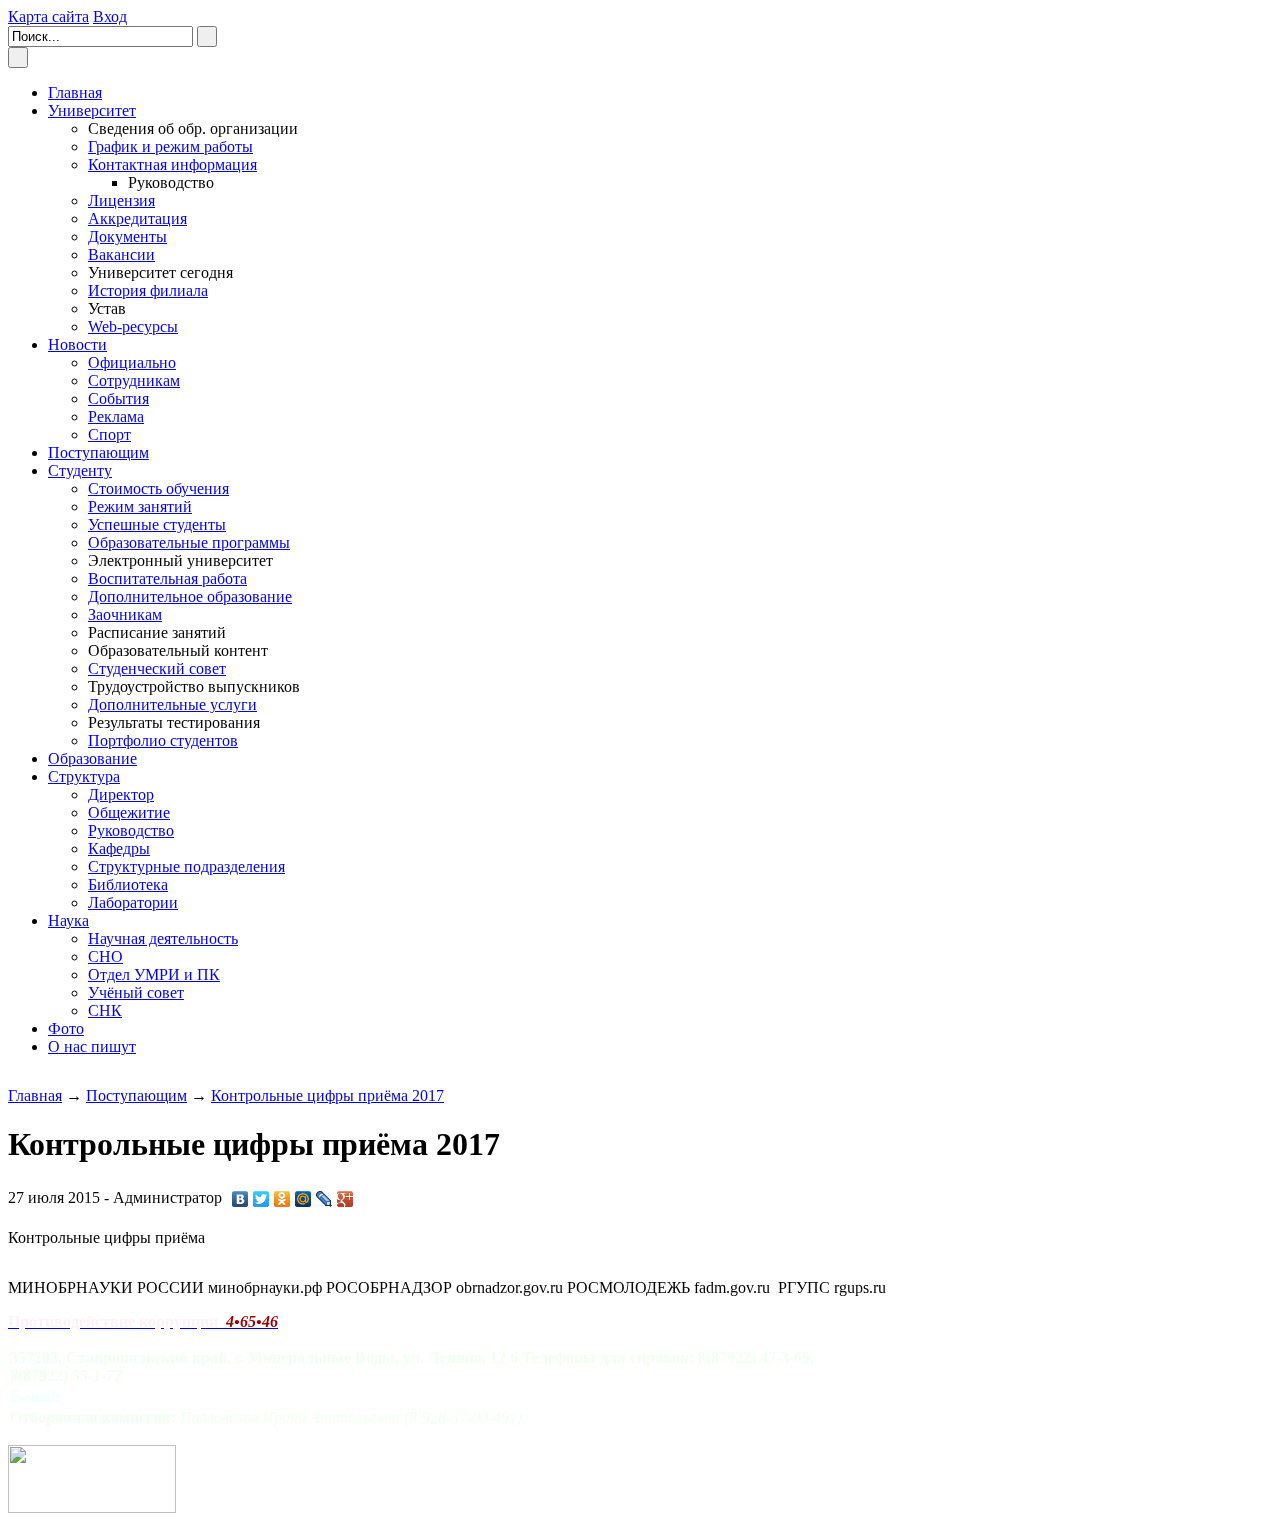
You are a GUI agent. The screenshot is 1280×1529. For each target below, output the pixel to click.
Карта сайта (48, 16)
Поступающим (98, 452)
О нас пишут (92, 1046)
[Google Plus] (345, 1199)
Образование (92, 758)
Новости (77, 344)
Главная (35, 1095)
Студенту (80, 470)
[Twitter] (261, 1199)
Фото (66, 1028)
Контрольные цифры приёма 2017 (327, 1095)
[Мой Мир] (303, 1199)
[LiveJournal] (324, 1199)
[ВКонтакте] (240, 1199)
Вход (110, 16)
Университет (92, 110)
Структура (84, 776)
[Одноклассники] (282, 1199)
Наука (68, 920)
